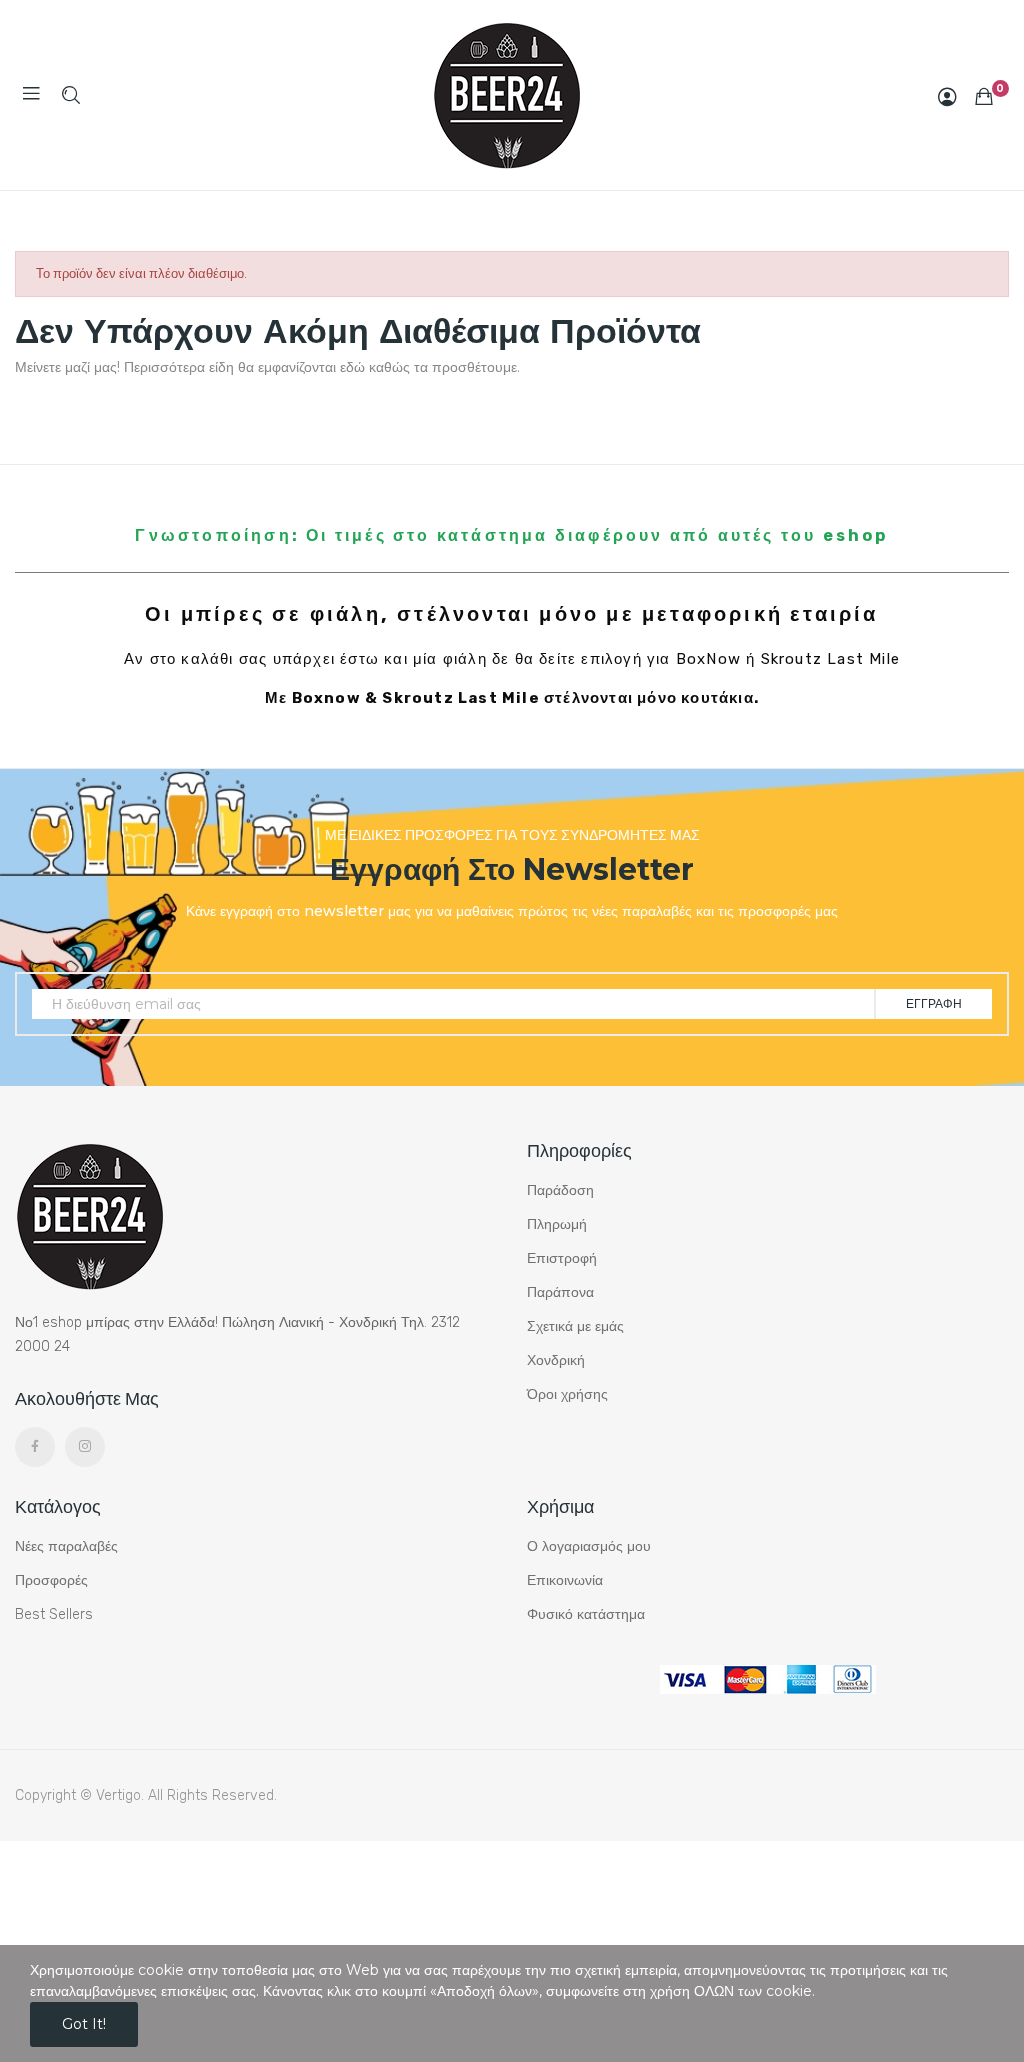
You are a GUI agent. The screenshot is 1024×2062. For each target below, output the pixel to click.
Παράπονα (560, 1292)
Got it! (84, 2024)
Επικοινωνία (565, 1580)
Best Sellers (54, 1614)
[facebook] (35, 1447)
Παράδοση (560, 1190)
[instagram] (85, 1447)
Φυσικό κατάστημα (586, 1614)
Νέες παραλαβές (66, 1546)
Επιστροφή (562, 1258)
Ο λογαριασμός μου (589, 1546)
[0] (984, 96)
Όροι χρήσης (567, 1394)
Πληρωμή (557, 1224)
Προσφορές (51, 1580)
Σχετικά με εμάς (575, 1326)
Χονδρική (556, 1360)
